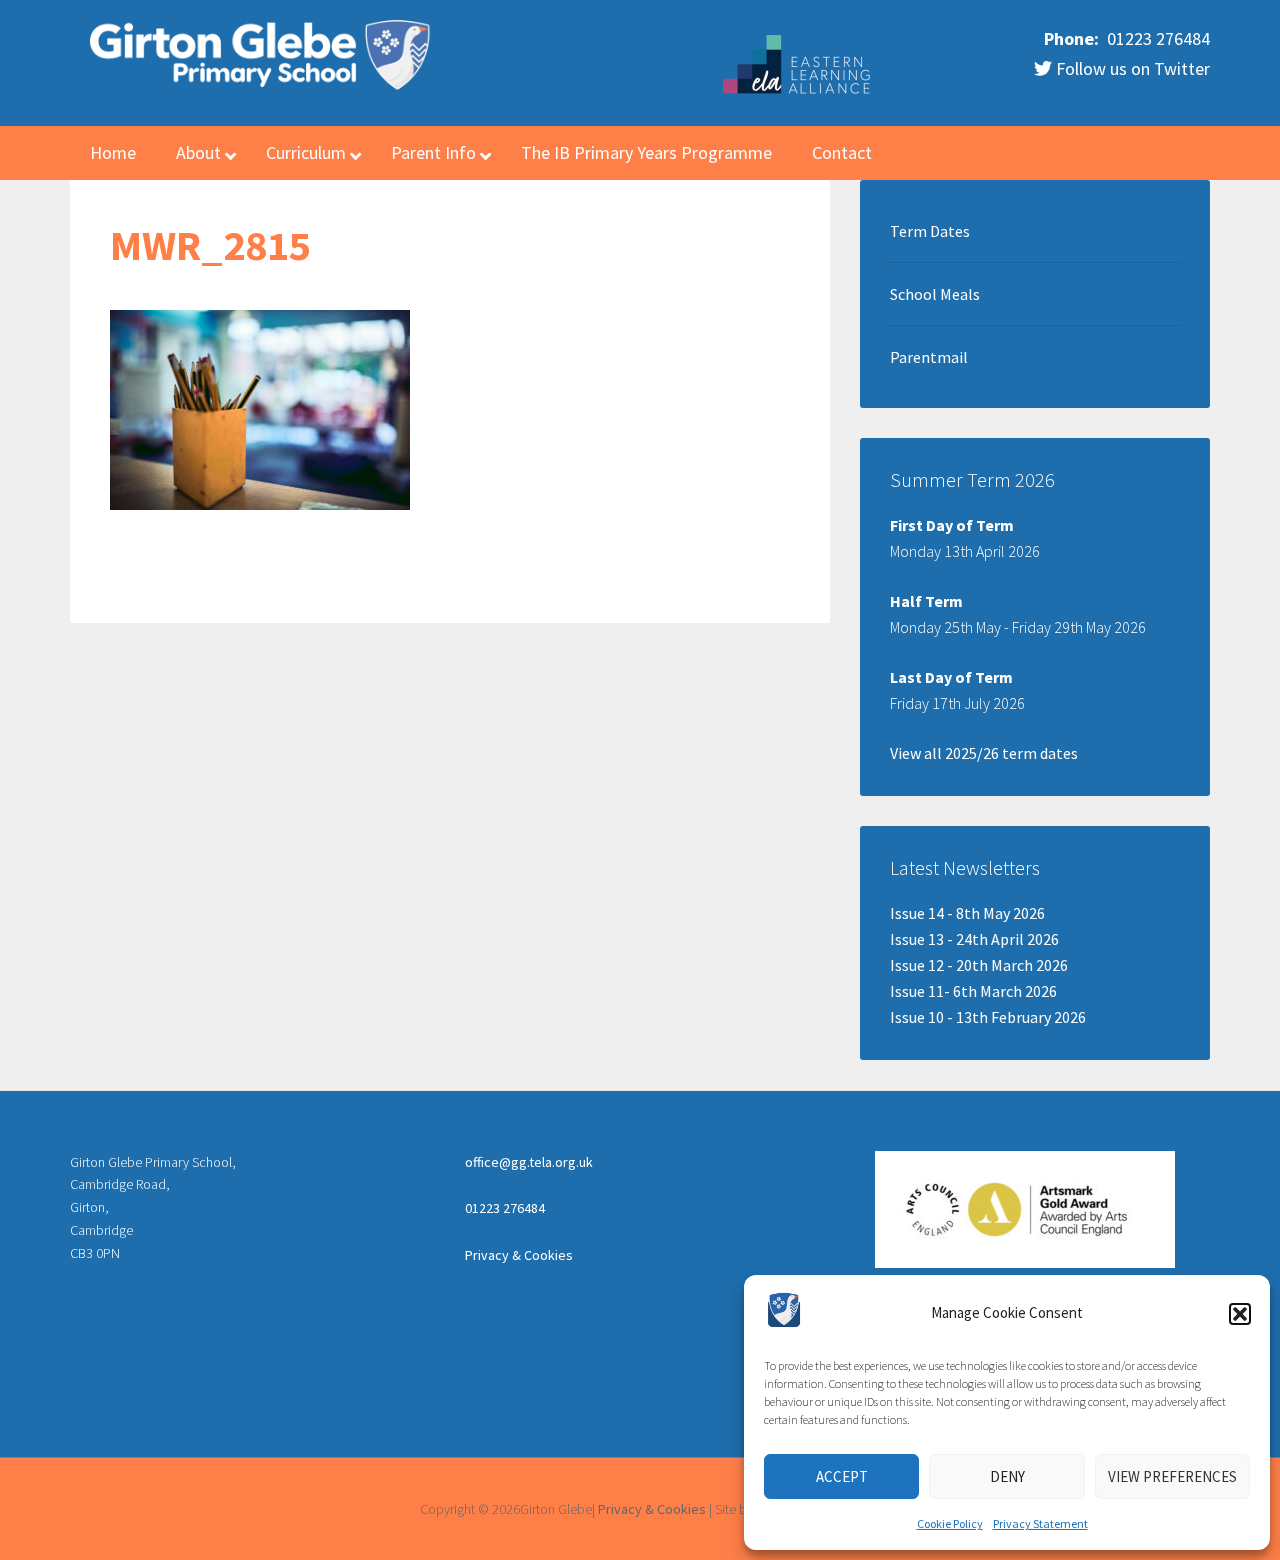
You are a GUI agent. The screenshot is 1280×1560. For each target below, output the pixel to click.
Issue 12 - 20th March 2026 (979, 965)
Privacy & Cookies (519, 1255)
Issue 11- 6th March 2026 (973, 991)
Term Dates (930, 231)
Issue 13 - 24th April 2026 (974, 939)
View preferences (1172, 1476)
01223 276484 (1156, 38)
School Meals (935, 294)
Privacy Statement (1040, 1523)
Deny (1007, 1476)
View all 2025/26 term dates (984, 753)
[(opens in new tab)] (798, 91)
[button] (1240, 1314)
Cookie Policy (950, 1523)
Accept (842, 1476)
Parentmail (929, 357)
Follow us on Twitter (1131, 68)
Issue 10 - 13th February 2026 (988, 1017)
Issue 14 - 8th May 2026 (967, 913)
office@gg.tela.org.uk (529, 1162)
